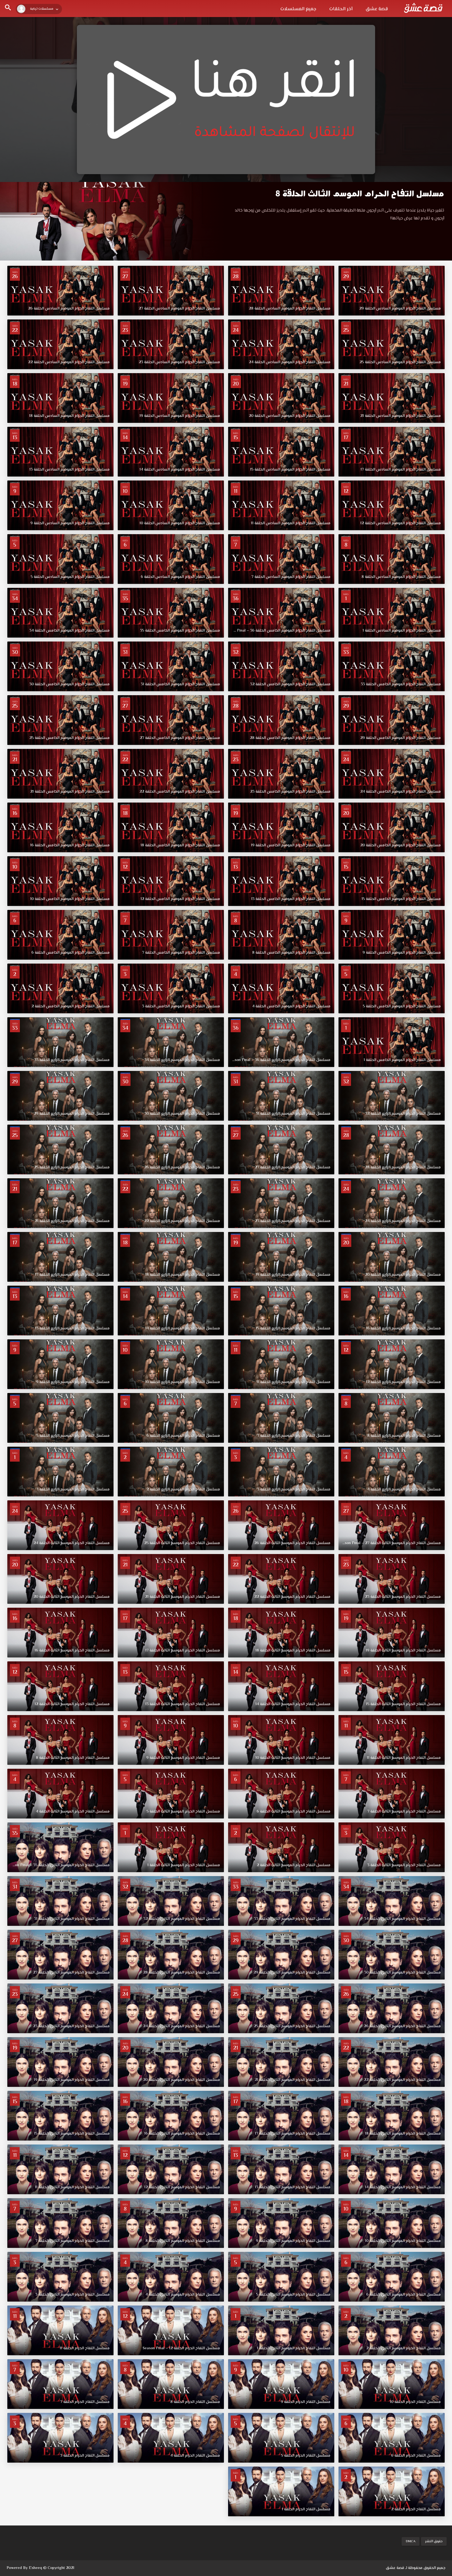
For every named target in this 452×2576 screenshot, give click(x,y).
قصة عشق (377, 9)
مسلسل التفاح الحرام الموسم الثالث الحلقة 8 (360, 194)
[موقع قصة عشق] (423, 8)
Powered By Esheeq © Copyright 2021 (40, 2568)
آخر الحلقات (341, 9)
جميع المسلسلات (298, 9)
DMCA (411, 2541)
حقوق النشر (434, 2541)
